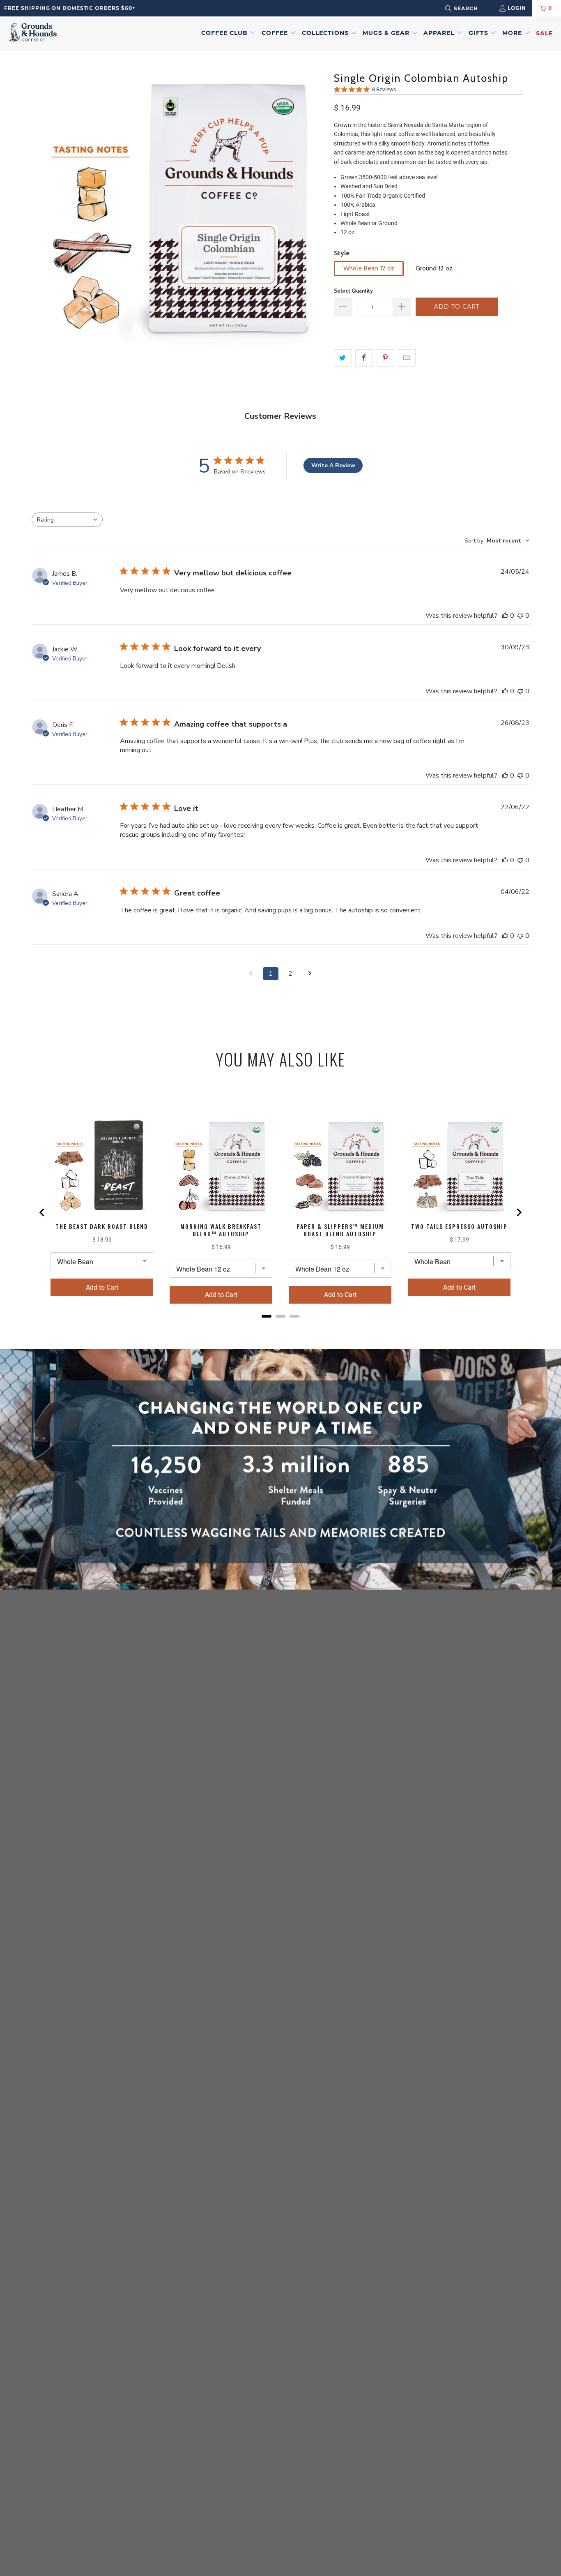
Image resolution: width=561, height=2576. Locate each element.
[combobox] (472, 8)
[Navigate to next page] (310, 974)
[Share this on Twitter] (343, 358)
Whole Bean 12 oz (369, 268)
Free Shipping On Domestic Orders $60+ (70, 8)
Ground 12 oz (434, 268)
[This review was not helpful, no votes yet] (520, 616)
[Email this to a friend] (407, 358)
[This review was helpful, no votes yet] (505, 616)
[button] (229, 33)
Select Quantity (353, 291)
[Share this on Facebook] (364, 358)
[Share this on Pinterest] (385, 358)
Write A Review (333, 465)
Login (517, 8)
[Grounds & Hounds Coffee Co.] (33, 33)
